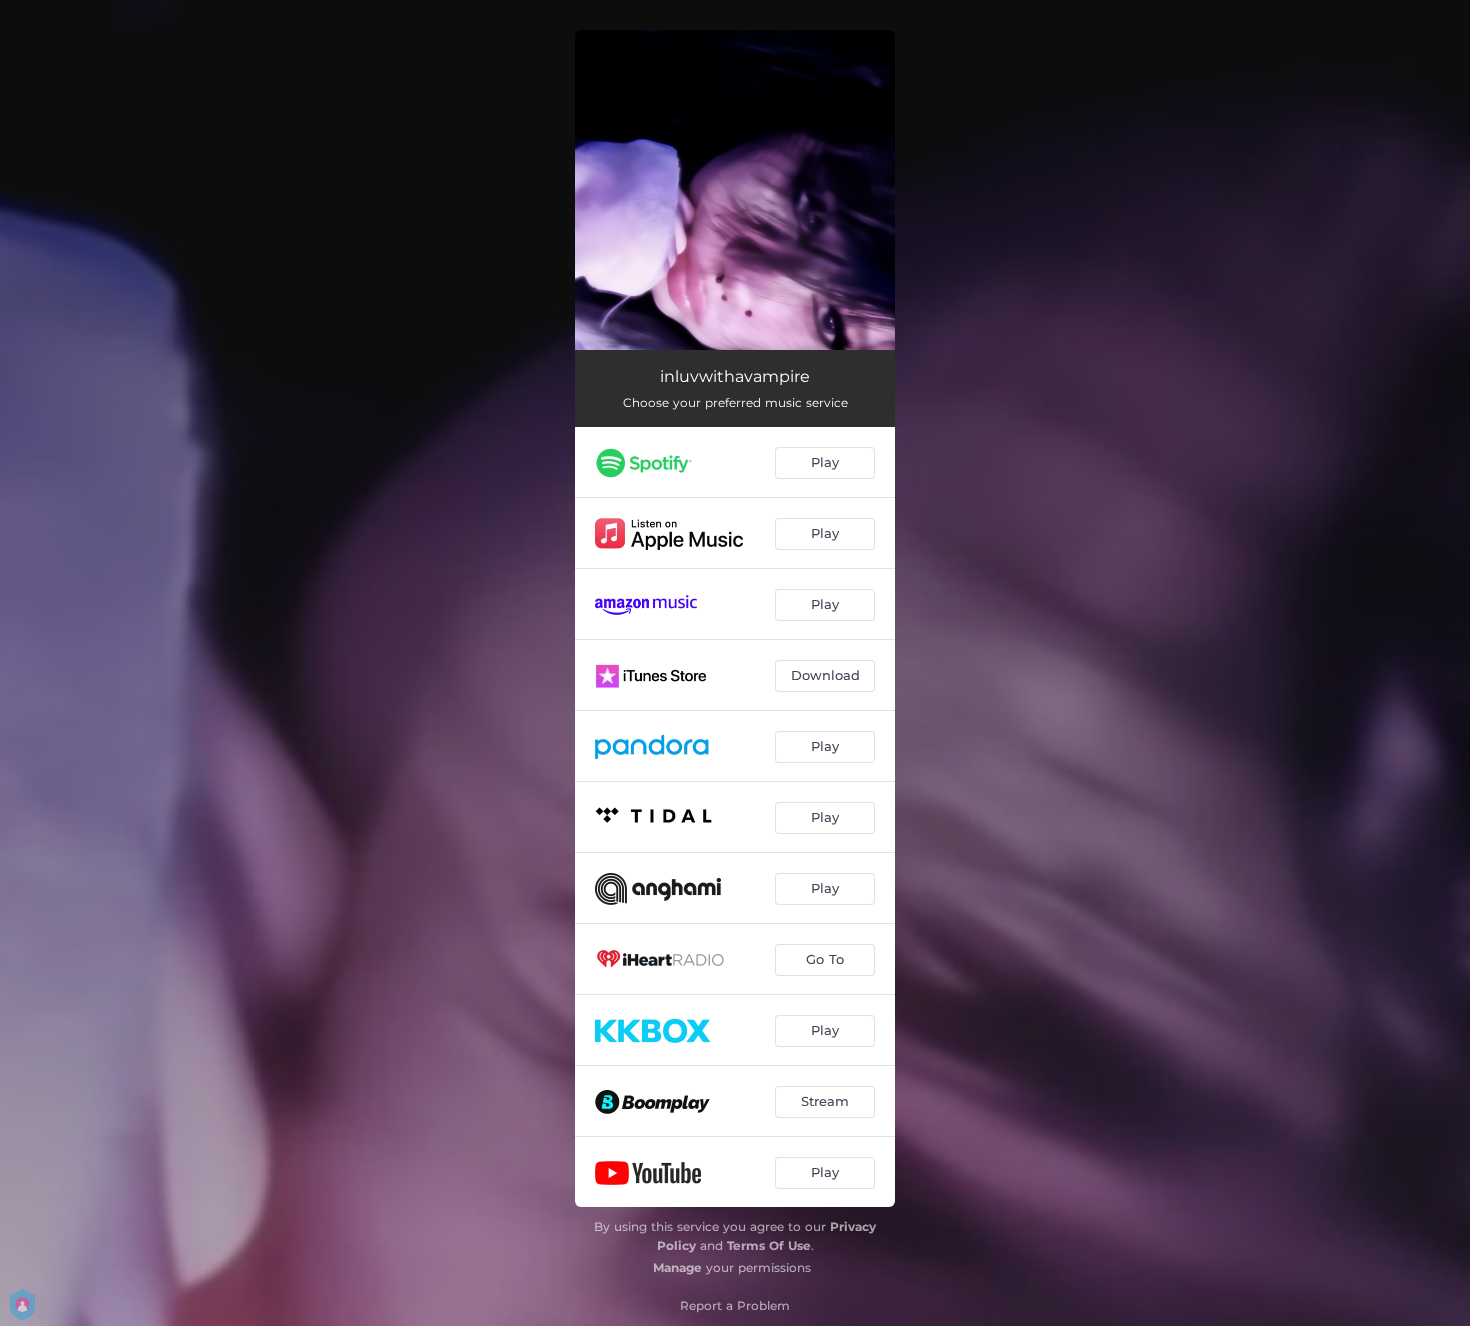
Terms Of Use (769, 1245)
